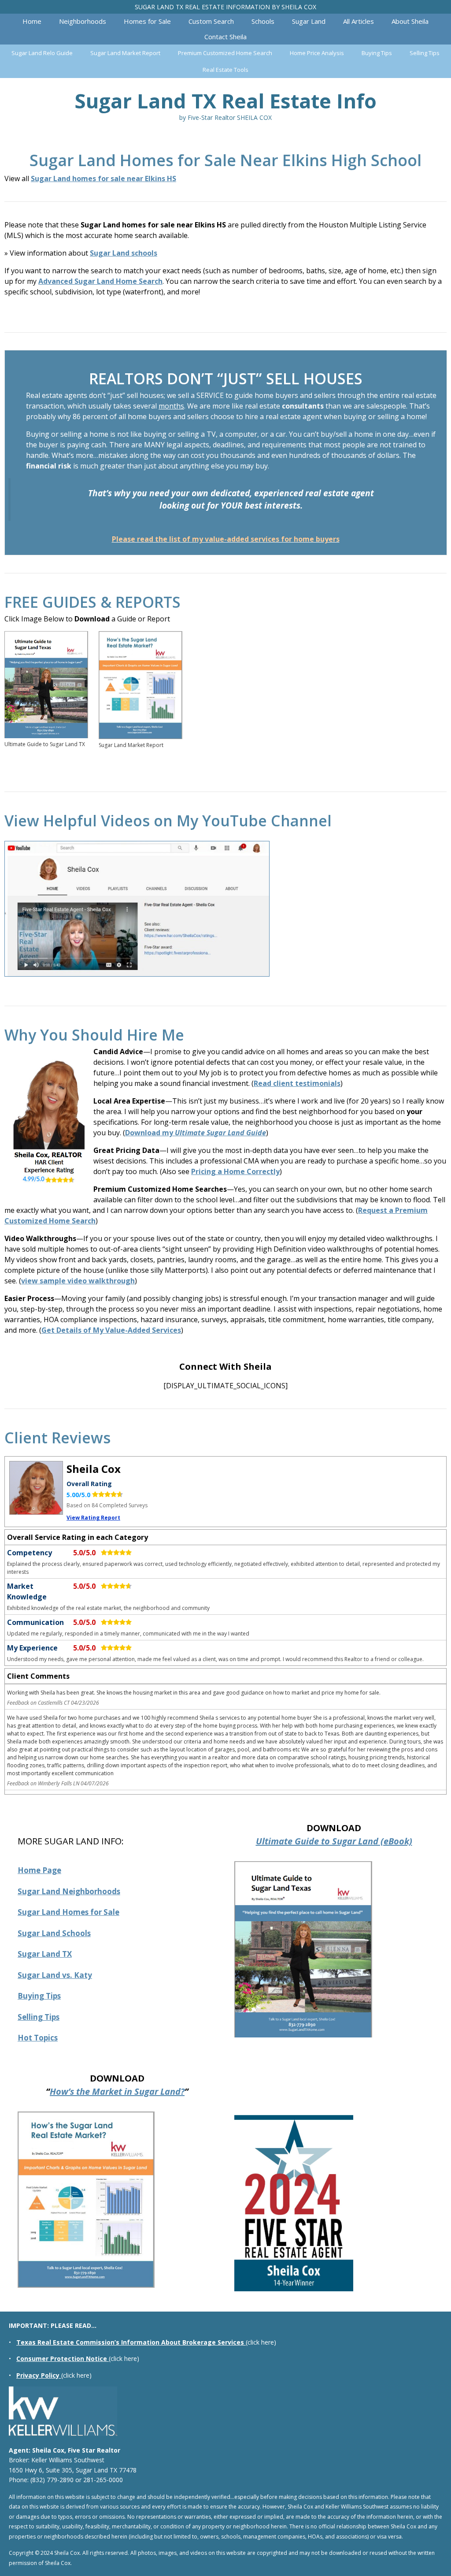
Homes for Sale (147, 21)
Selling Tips (425, 53)
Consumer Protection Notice (62, 2359)
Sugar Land (309, 21)
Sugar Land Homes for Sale (68, 1912)
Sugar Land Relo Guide (42, 53)
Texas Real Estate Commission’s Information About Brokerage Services (130, 2342)
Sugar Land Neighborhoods (69, 1891)
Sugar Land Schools (54, 1933)
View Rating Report (93, 1518)
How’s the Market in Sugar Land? (117, 2091)
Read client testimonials (297, 1083)
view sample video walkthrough (78, 1281)
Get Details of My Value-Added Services (111, 1330)
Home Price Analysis (317, 53)
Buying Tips (377, 53)
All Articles (359, 21)
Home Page (39, 1870)
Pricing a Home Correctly (235, 1171)
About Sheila (410, 21)
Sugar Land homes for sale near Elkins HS (104, 178)
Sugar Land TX (45, 1954)
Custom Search (211, 21)
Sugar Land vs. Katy (55, 1975)
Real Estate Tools (225, 70)
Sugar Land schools (124, 253)
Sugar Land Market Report (125, 53)
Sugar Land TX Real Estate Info (225, 101)
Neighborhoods (83, 21)
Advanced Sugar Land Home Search (100, 281)
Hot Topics (38, 2038)
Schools (263, 21)
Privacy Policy (38, 2375)
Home (32, 21)
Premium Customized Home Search (225, 53)
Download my (196, 1133)
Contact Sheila (225, 37)
